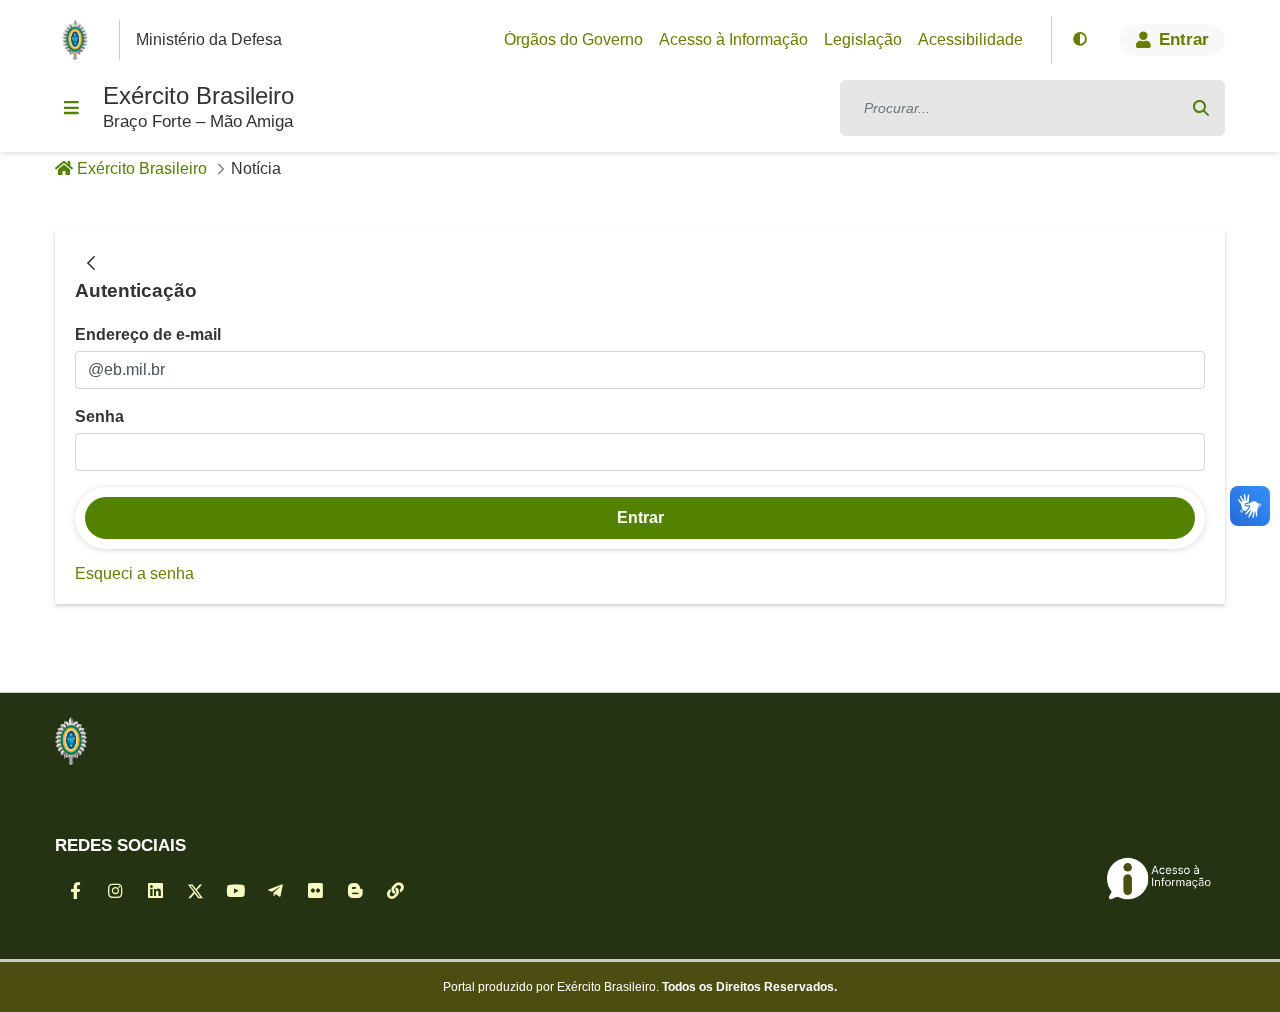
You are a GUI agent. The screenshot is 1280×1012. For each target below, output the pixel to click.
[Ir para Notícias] (71, 741)
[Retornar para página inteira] (91, 264)
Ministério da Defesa (209, 39)
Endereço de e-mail (148, 334)
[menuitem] (573, 40)
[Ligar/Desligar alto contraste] (1080, 40)
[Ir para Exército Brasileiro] (79, 40)
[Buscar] (1201, 108)
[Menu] (71, 108)
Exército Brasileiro (198, 95)
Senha (99, 416)
